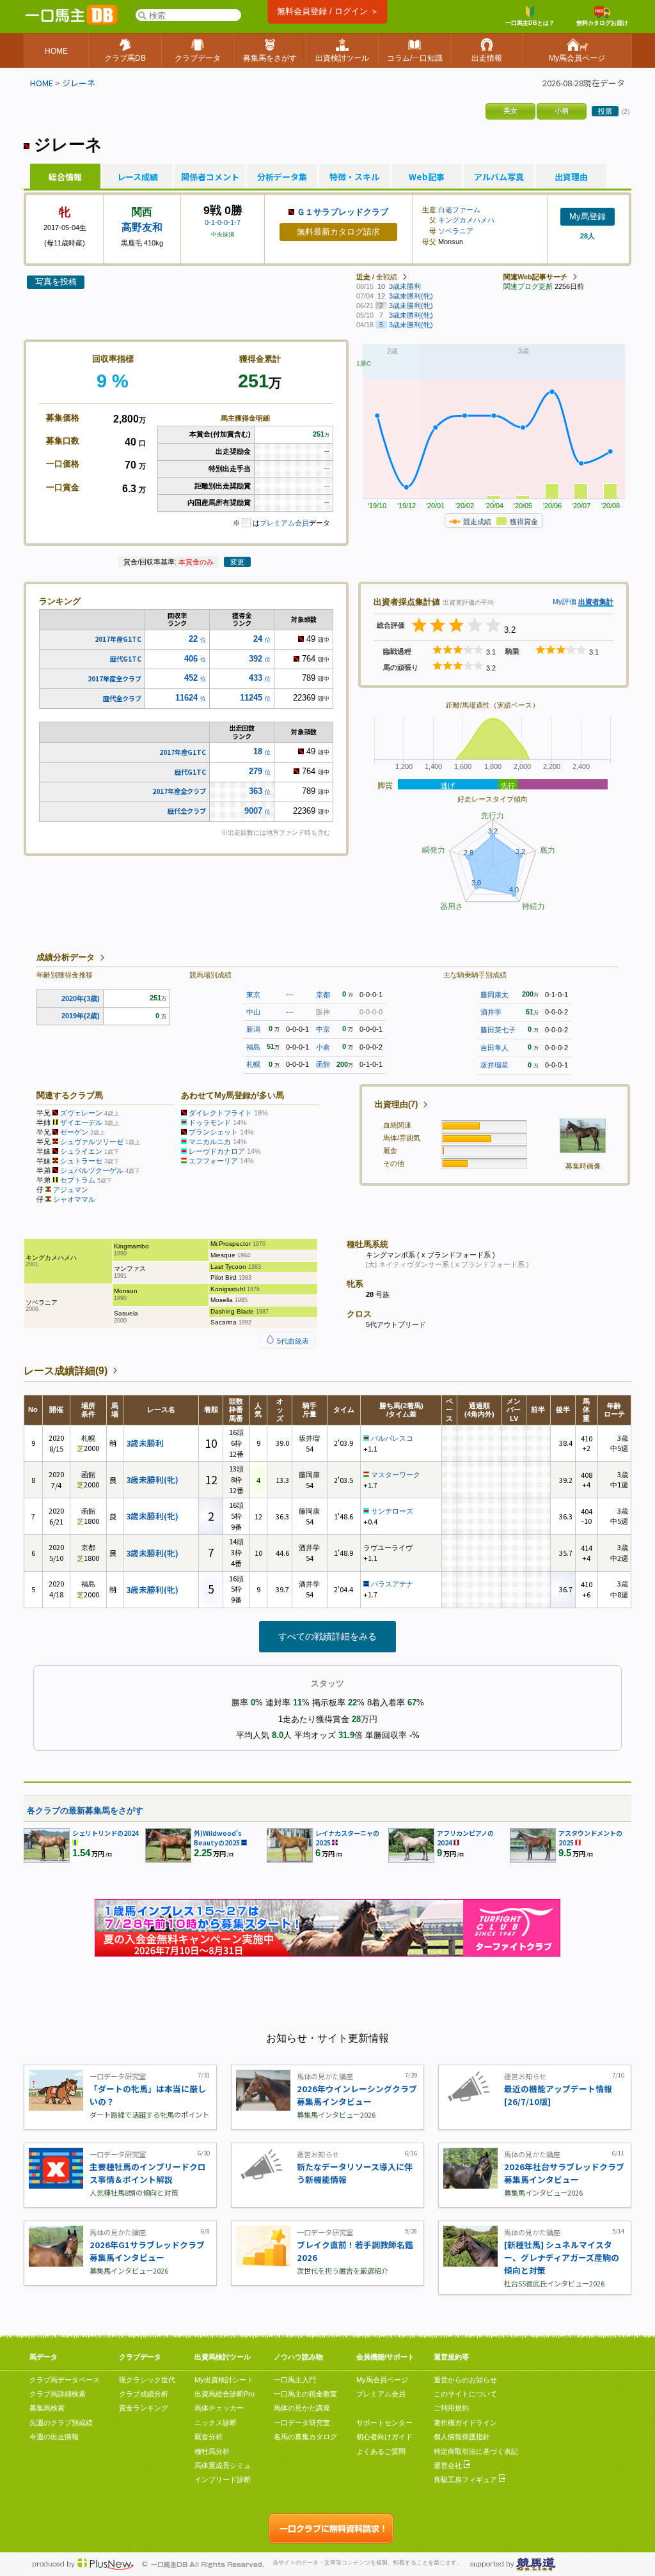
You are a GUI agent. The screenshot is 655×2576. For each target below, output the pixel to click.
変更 (237, 562)
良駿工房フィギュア (466, 2479)
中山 (253, 1012)
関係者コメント (210, 177)
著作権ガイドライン (465, 2423)
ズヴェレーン (81, 1113)
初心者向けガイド (384, 2437)
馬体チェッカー (219, 2408)
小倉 (323, 1047)
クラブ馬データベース (65, 2380)
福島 (253, 1047)
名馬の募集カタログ (305, 2437)
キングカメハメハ (466, 220)
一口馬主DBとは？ (530, 23)
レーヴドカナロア (217, 1151)
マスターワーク (396, 1475)
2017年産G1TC (118, 639)
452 (191, 678)
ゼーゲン (74, 1132)
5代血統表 (292, 1341)
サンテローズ (392, 1511)
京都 (323, 995)
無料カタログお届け (602, 23)
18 (258, 751)
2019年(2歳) (81, 1016)
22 (193, 639)
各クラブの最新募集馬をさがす (85, 1811)
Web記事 (427, 177)
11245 (251, 698)
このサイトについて (465, 2394)
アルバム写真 (499, 177)
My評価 (564, 601)
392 (256, 659)
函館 (323, 1064)
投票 (605, 111)
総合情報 (65, 177)
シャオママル (74, 1199)
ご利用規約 (451, 2408)
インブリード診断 (223, 2479)
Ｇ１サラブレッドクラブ (343, 212)
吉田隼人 (494, 1048)
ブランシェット (213, 1132)
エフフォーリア (213, 1161)
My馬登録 (588, 216)
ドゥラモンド (210, 1122)
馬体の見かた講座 (302, 2408)
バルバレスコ (392, 1438)
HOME (42, 83)
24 (258, 639)
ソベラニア (456, 231)
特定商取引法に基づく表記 (476, 2451)
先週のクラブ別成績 (61, 2423)
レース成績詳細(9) (66, 1371)
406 (191, 659)
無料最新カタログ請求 (338, 232)
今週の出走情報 (54, 2437)
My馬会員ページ (382, 2380)
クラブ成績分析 (144, 2394)
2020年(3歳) (81, 998)
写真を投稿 (56, 282)
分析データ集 (282, 177)
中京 (323, 1029)
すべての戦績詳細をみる (327, 1636)
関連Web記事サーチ (535, 277)
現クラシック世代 (147, 2380)
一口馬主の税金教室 (305, 2394)
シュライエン (81, 1151)
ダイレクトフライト (220, 1113)
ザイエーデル (81, 1122)
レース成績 (138, 177)
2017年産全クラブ (114, 679)
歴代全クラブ (122, 698)
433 (256, 678)
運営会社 (449, 2465)
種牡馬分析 (212, 2451)
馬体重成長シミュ (223, 2465)
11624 (186, 698)
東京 (253, 995)
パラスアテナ (392, 1584)
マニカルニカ (210, 1142)
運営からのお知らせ (465, 2380)
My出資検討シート (224, 2380)
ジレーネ (79, 83)
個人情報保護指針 (462, 2437)
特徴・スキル (354, 177)
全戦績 (387, 277)
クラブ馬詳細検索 (58, 2394)
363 (256, 791)
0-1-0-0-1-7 (223, 222)
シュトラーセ (81, 1161)
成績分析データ (66, 957)
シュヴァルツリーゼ (92, 1142)
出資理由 (571, 177)
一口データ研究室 (302, 2423)
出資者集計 (596, 601)
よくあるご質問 (381, 2451)
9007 (253, 811)
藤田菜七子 (498, 1030)
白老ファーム (459, 210)
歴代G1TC (126, 659)
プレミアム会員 (284, 523)
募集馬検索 (47, 2408)
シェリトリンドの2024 (106, 1833)
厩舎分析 (209, 2437)
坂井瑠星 (494, 1065)
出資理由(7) (396, 1104)
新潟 (253, 1029)
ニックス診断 (216, 2423)
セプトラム (78, 1180)
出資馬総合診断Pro (225, 2394)
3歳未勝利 (145, 1443)
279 (256, 771)
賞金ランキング (144, 2408)
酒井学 (491, 1012)
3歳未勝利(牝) (152, 1479)
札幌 (253, 1064)
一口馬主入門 (295, 2380)
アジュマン (71, 1190)
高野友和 (142, 227)
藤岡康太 (494, 995)
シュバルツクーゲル (92, 1170)
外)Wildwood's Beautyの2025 (218, 1838)
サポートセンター (384, 2423)
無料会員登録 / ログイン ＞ (328, 11)
